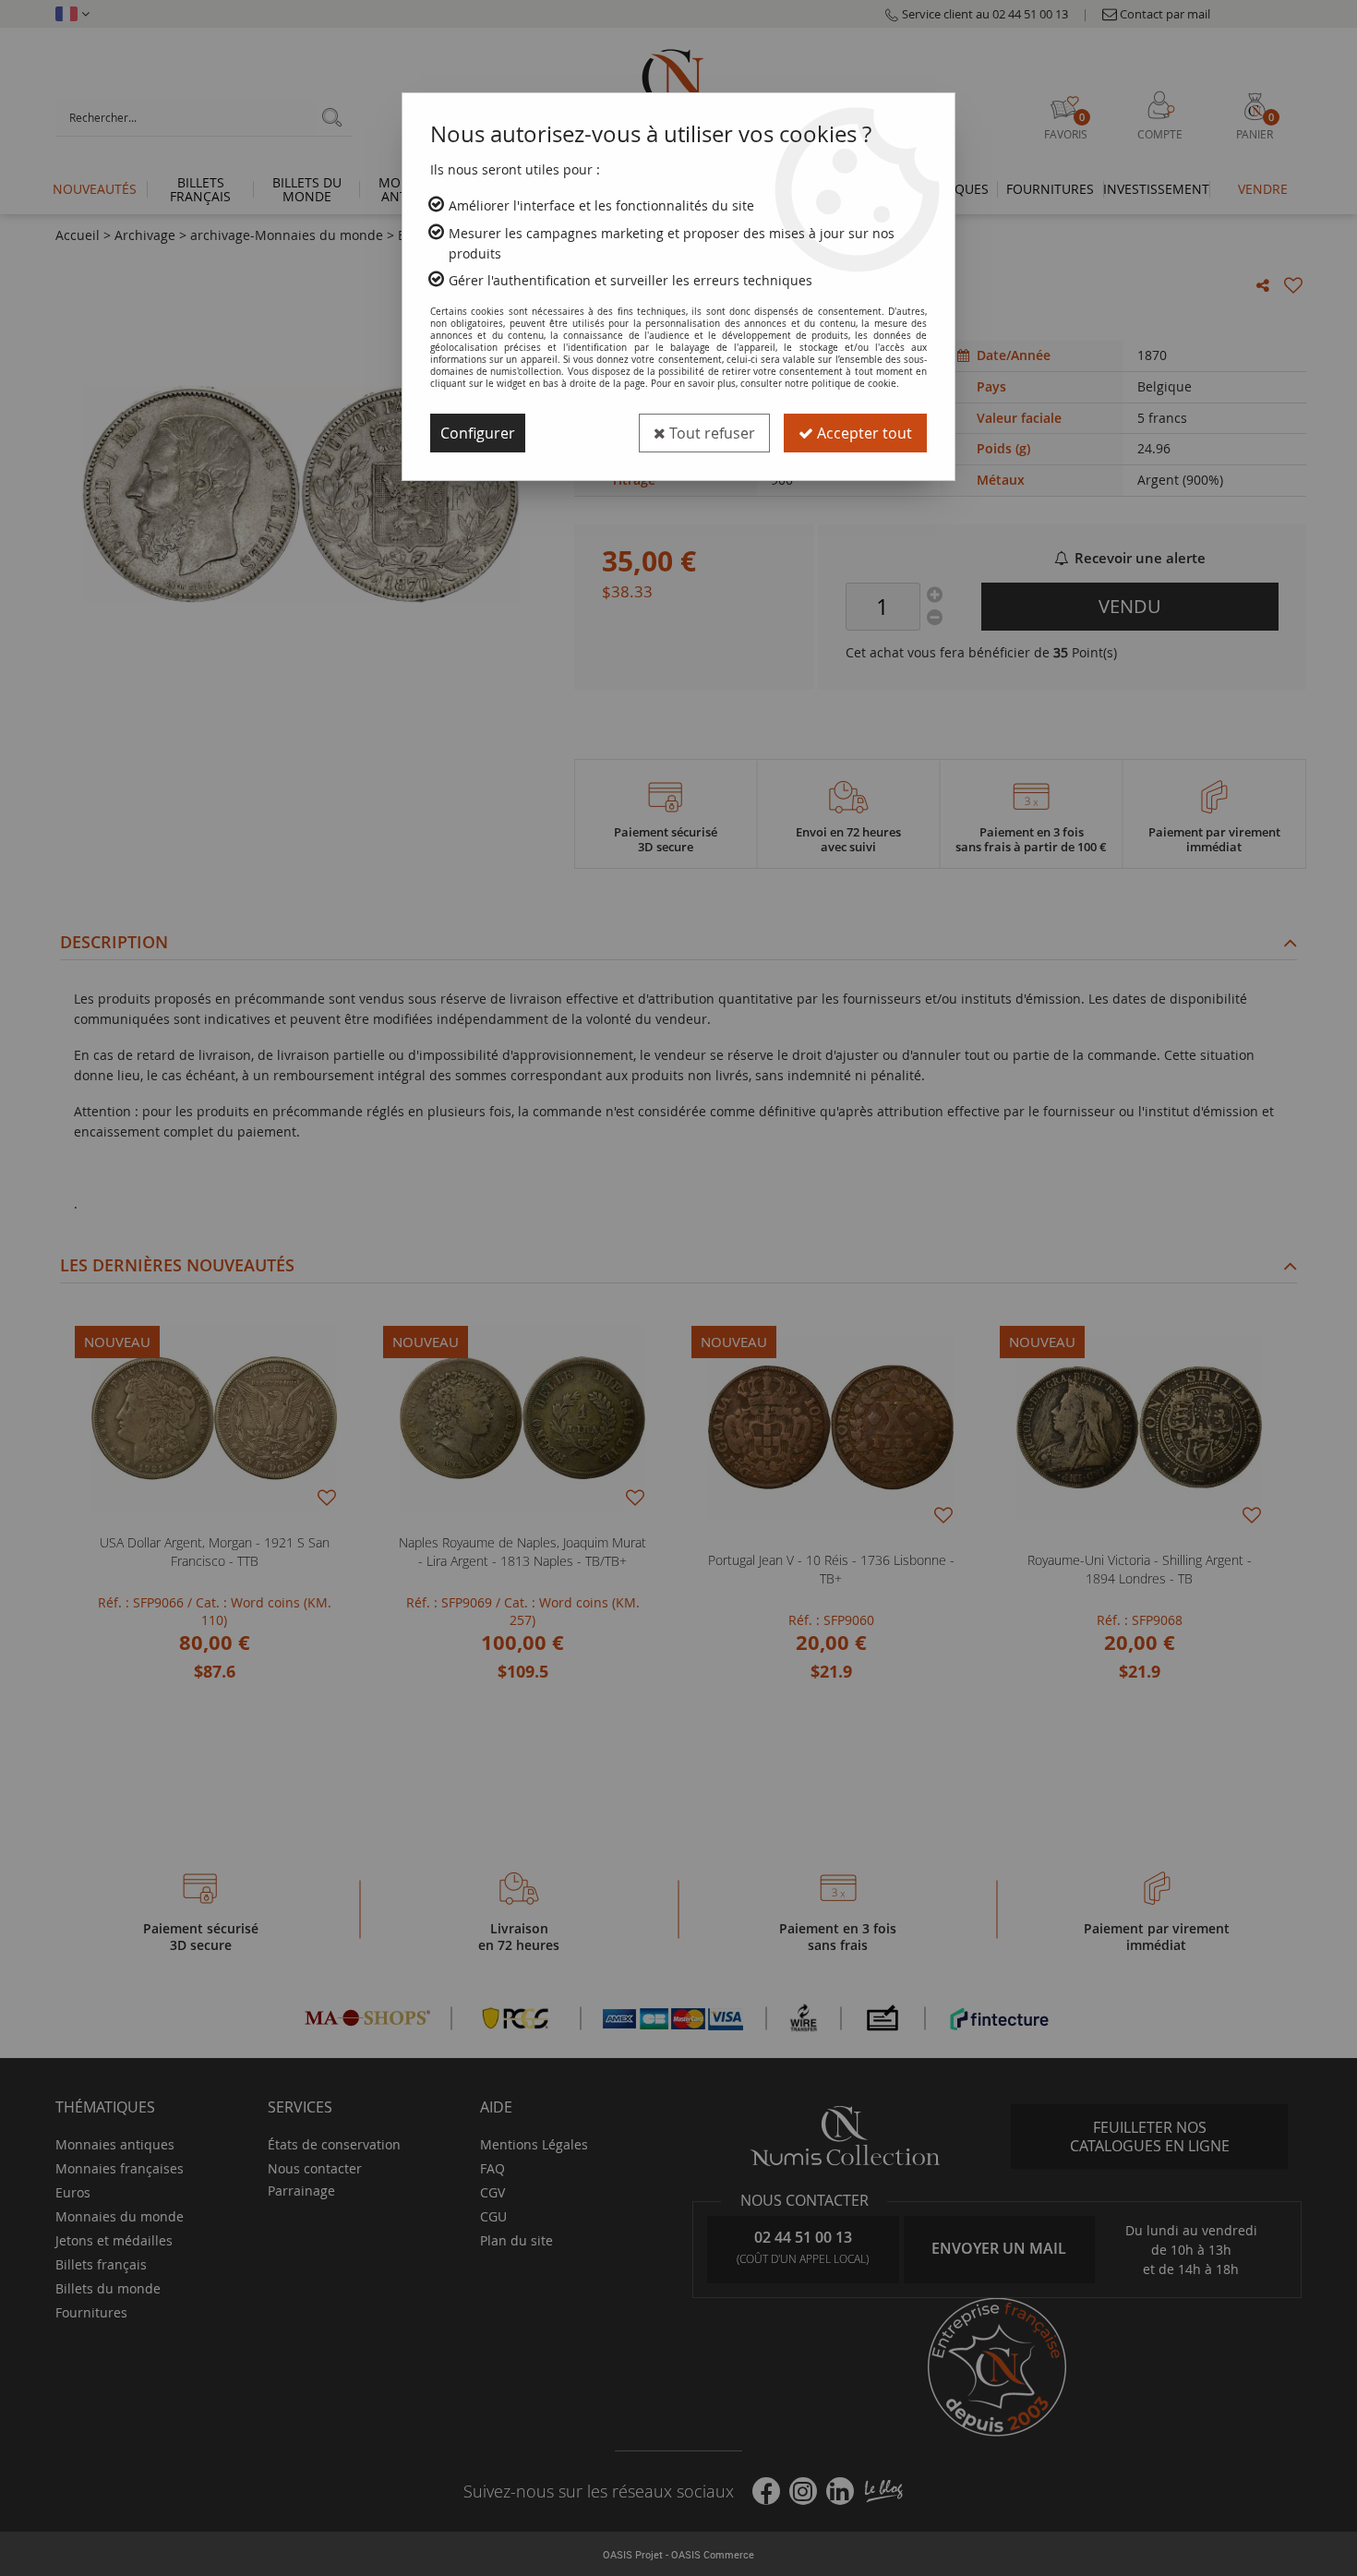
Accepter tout (863, 433)
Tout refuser (710, 433)
